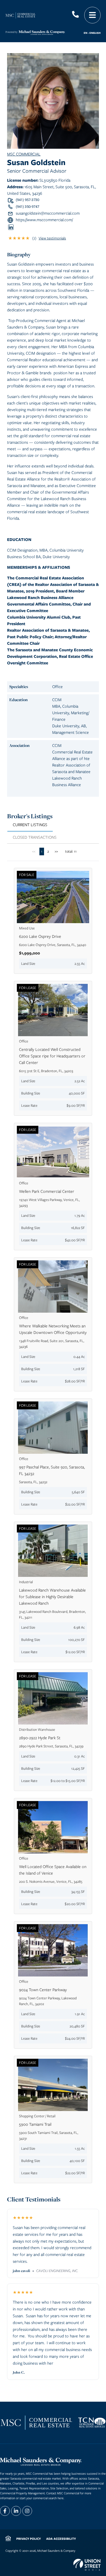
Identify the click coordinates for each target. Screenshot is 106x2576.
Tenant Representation (34, 2488)
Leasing (13, 2488)
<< (34, 851)
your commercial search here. (45, 2498)
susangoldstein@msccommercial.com (48, 213)
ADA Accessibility (61, 2539)
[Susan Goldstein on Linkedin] (11, 227)
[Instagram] (27, 2511)
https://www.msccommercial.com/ (44, 220)
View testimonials (52, 238)
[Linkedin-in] (16, 2511)
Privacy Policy (29, 2539)
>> (56, 851)
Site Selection (59, 2488)
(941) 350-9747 (27, 207)
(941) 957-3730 (27, 200)
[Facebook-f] (5, 2511)
